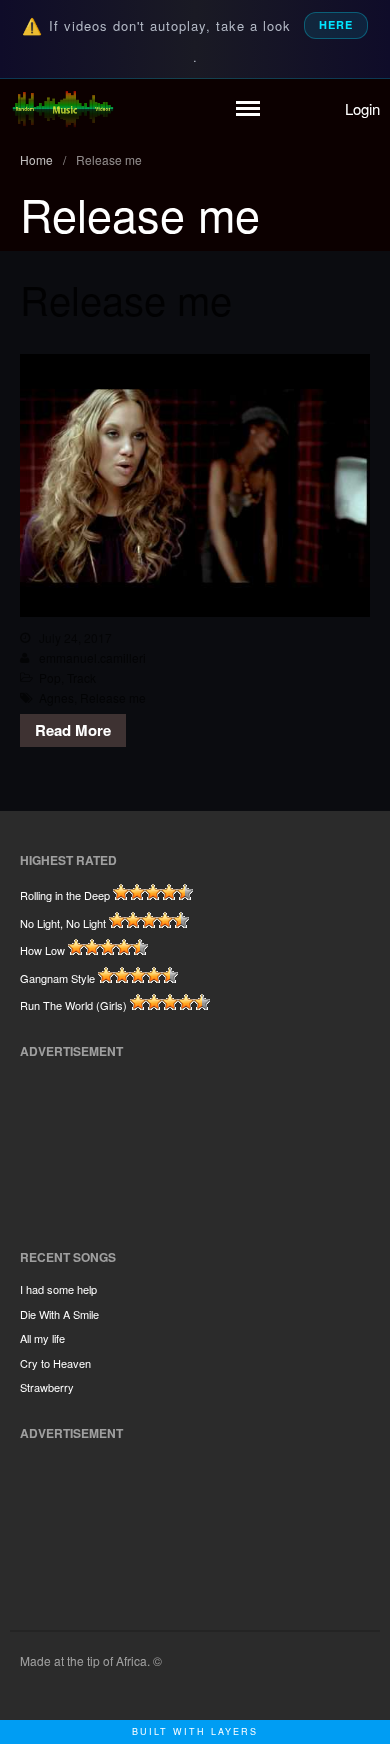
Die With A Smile (59, 1314)
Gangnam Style (57, 978)
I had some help (58, 1289)
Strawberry (47, 1387)
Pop (50, 677)
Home (36, 159)
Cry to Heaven (55, 1363)
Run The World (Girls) (73, 1005)
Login (362, 108)
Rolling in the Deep (65, 895)
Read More (73, 730)
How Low (42, 950)
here (336, 24)
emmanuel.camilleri (92, 657)
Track (81, 677)
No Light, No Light (63, 923)
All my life (42, 1338)
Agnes (56, 697)
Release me (126, 298)
